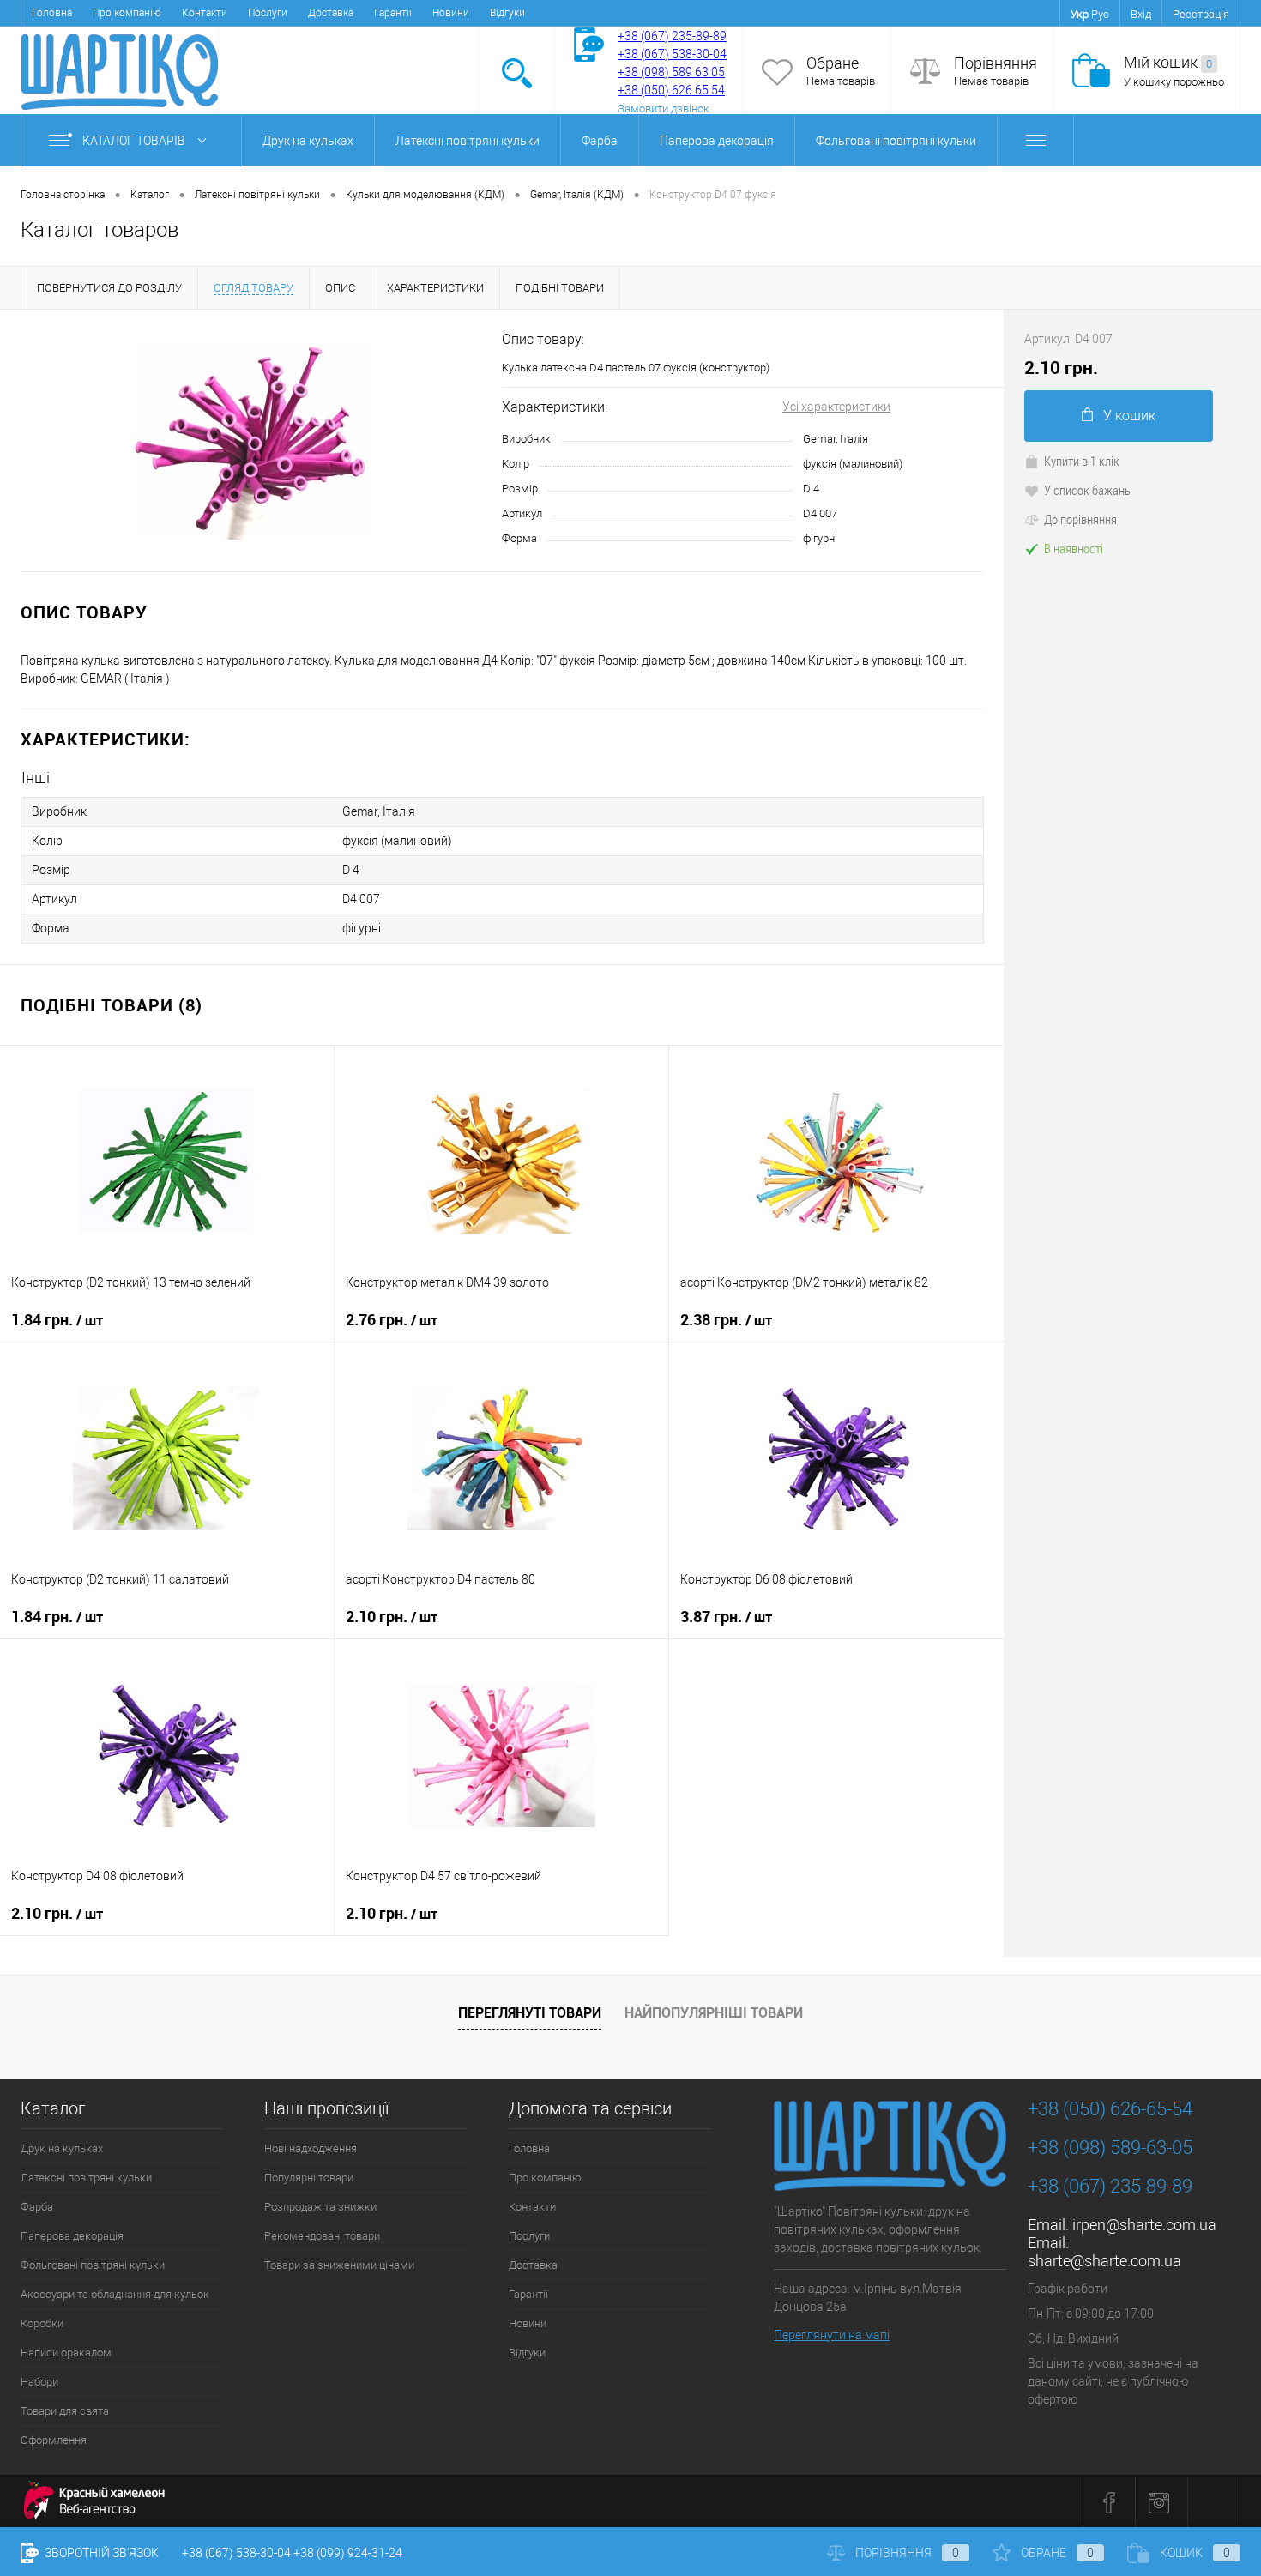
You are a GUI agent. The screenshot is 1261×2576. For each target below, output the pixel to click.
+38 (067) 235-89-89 (672, 36)
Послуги (268, 13)
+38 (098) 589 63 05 (671, 72)
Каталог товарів (135, 141)
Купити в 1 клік (1082, 461)
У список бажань (1087, 490)
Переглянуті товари (530, 2012)
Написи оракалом (66, 2353)
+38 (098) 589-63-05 (1110, 2148)
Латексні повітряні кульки (468, 141)
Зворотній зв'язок (100, 2553)
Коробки (42, 2323)
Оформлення (54, 2440)
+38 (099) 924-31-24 (348, 2553)
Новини (451, 13)
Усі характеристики (836, 407)
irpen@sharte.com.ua (1144, 2225)
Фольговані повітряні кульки (896, 141)
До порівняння (1080, 519)
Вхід (1141, 14)
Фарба (600, 141)
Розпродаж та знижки (320, 2207)
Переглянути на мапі (832, 2335)
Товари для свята (65, 2411)
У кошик (1129, 416)
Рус (1100, 14)
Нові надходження (311, 2148)
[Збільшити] (251, 441)
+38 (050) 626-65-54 (1110, 2109)
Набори (39, 2382)
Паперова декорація (717, 141)
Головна (52, 13)
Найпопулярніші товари (714, 2012)
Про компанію (127, 13)
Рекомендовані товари (322, 2236)
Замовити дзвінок (664, 109)
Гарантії (393, 13)
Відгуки (507, 13)
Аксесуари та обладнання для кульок (115, 2294)
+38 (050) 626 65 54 (671, 90)
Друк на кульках (308, 141)
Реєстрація (1201, 14)
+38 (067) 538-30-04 (236, 2553)
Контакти (205, 13)
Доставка (331, 13)
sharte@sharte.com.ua (1104, 2261)
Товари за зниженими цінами (339, 2265)
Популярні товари (309, 2178)
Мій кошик (1168, 62)
